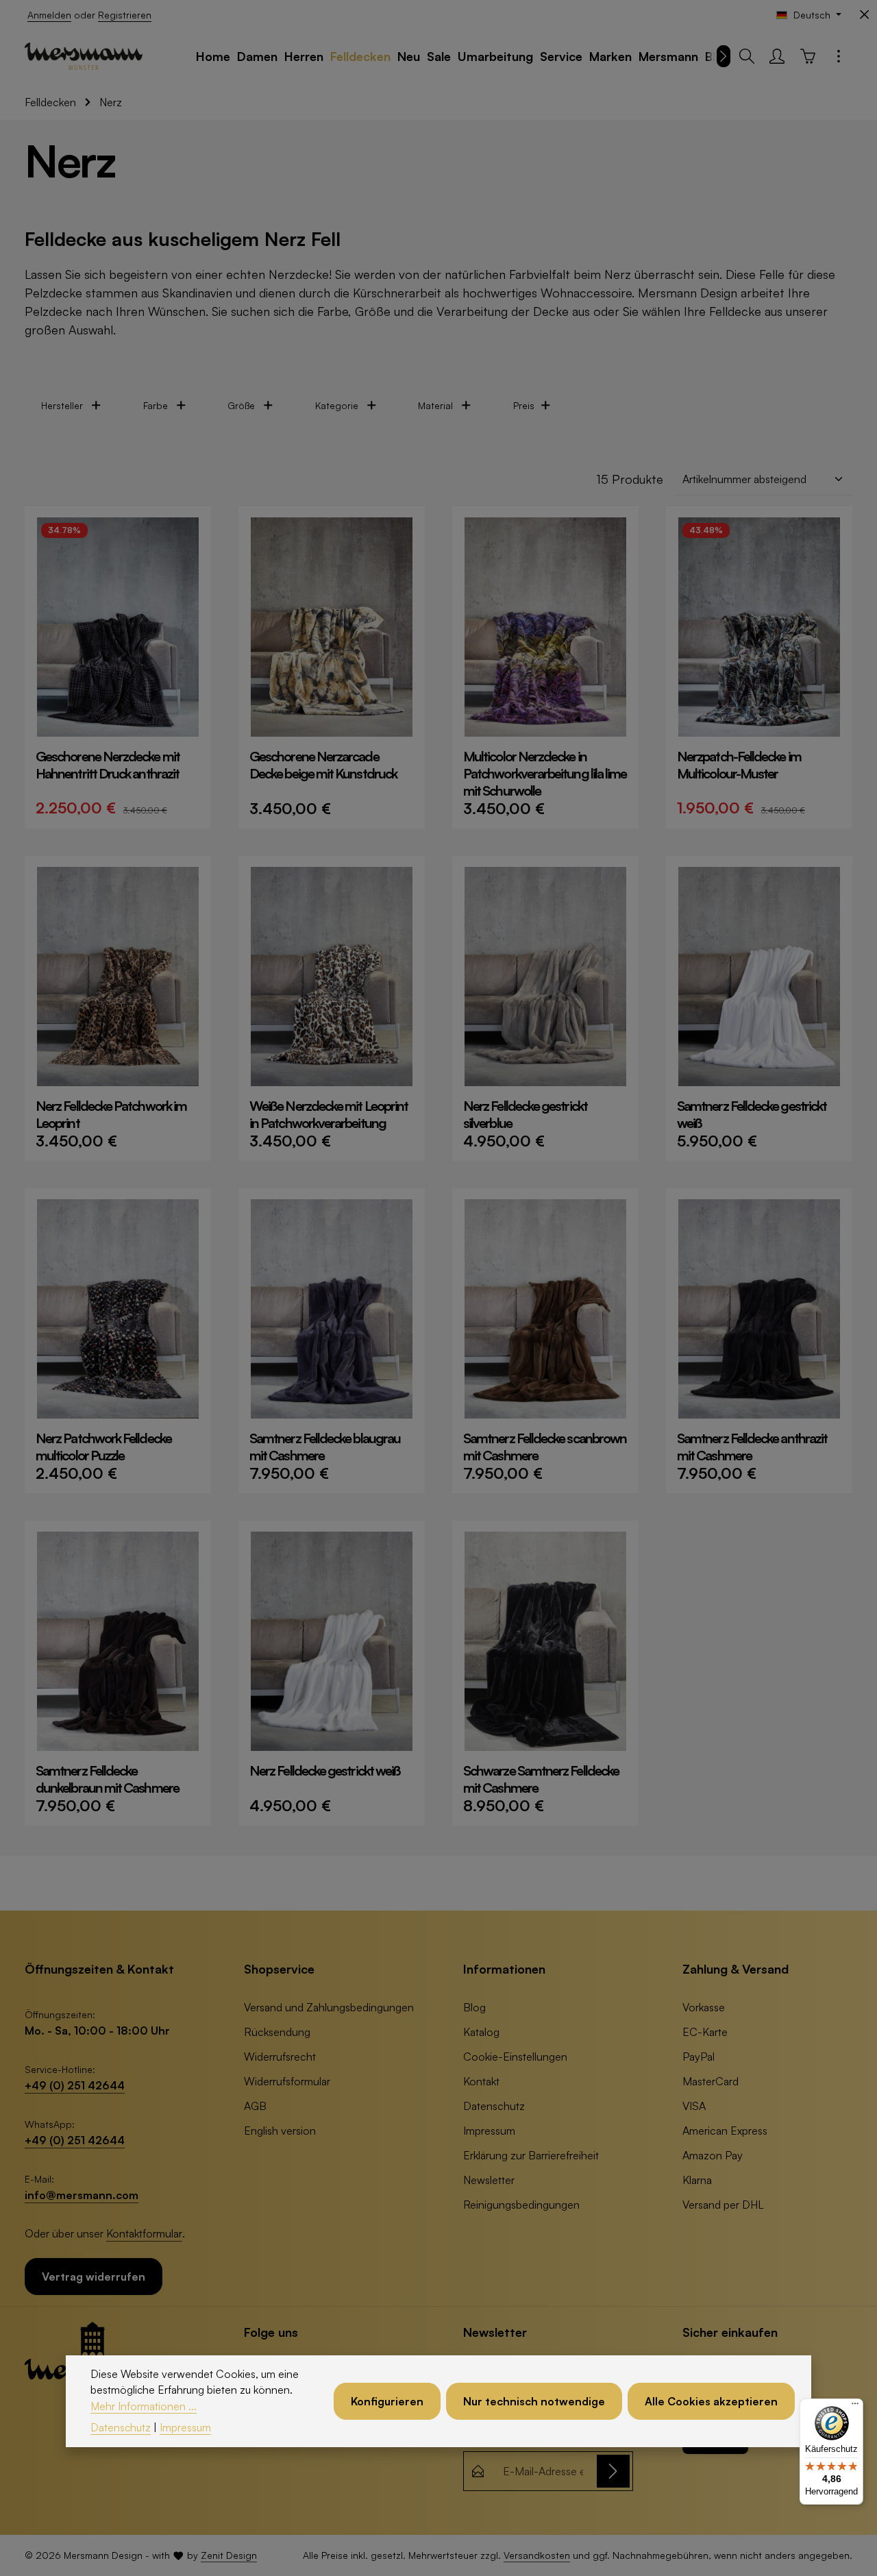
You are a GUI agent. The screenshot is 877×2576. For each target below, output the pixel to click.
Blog (474, 2007)
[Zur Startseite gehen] (84, 56)
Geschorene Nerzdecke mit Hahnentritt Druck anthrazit (108, 765)
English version (280, 2131)
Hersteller (62, 405)
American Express (725, 2131)
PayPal (699, 2057)
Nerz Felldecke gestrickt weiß (325, 1770)
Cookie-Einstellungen (515, 2057)
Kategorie (337, 405)
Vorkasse (704, 2007)
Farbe (156, 405)
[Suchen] (747, 56)
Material (435, 405)
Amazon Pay (713, 2155)
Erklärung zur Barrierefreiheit (531, 2155)
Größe (241, 405)
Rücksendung (277, 2032)
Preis (524, 405)
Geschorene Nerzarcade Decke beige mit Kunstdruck (323, 765)
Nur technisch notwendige (534, 2401)
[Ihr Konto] (777, 56)
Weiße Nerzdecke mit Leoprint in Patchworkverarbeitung (329, 1114)
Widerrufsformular (287, 2081)
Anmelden (49, 15)
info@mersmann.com (82, 2195)
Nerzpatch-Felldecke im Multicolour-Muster (739, 765)
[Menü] (855, 2407)
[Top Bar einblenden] (839, 56)
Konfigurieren (387, 2401)
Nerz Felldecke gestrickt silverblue (525, 1114)
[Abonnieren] (613, 2471)
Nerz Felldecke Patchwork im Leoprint (111, 1114)
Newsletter (489, 2180)
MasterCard (711, 2081)
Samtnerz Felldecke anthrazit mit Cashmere (752, 1447)
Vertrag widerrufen (94, 2277)
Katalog (481, 2032)
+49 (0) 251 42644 (75, 2085)
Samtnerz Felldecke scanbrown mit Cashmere (545, 1447)
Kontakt (481, 2081)
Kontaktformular (144, 2233)
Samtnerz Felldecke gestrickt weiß (752, 1114)
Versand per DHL (723, 2205)
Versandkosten (537, 2555)
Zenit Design (229, 2555)
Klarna (697, 2180)
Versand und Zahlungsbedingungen (329, 2007)
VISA (694, 2106)
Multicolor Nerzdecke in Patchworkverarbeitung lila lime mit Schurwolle (545, 773)
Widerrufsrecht (280, 2057)
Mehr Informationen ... (144, 2406)
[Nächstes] (724, 56)
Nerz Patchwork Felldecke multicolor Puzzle (103, 1447)
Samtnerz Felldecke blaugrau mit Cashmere (325, 1447)
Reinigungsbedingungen (521, 2205)
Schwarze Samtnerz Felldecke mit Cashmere (541, 1779)
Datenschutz (494, 2106)
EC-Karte (705, 2032)
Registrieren (125, 15)
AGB (255, 2106)
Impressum (489, 2131)
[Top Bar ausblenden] (864, 15)
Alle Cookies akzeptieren (711, 2401)
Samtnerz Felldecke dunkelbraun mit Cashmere (107, 1779)
